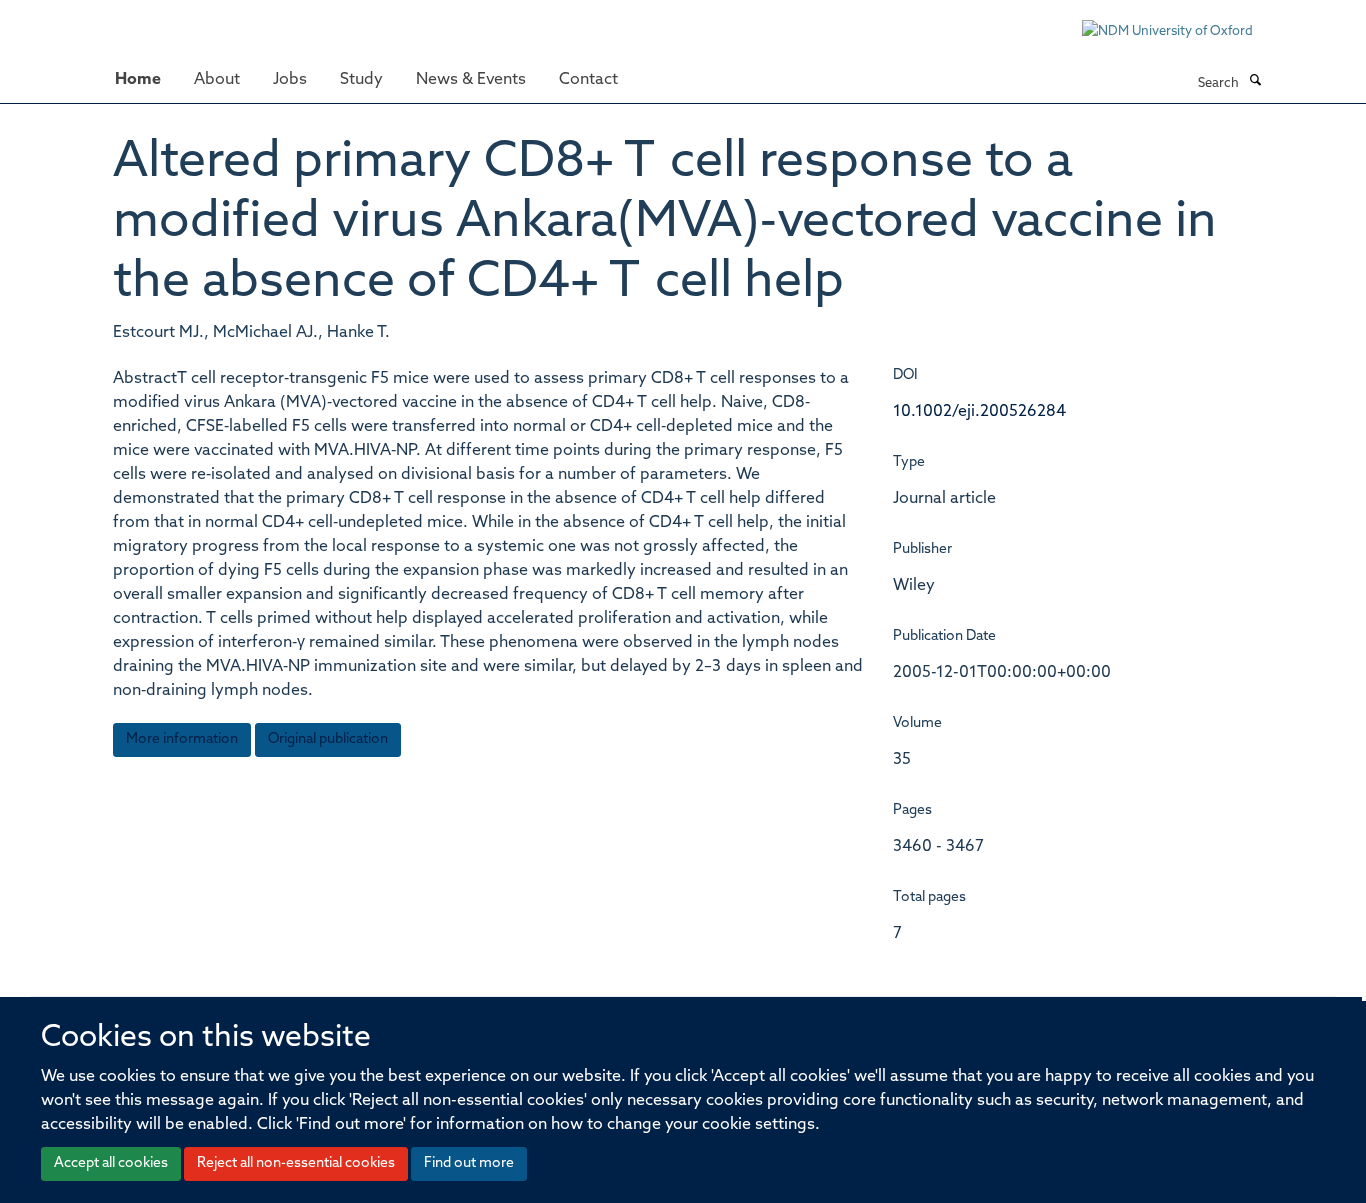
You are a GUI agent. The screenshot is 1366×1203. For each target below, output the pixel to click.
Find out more (469, 1163)
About (217, 80)
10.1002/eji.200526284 (979, 412)
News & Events (471, 80)
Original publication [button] (328, 739)
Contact (588, 80)
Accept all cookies (111, 1163)
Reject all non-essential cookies (296, 1163)
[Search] (1255, 82)
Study (361, 80)
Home (138, 80)
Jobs (290, 80)
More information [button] (182, 739)
